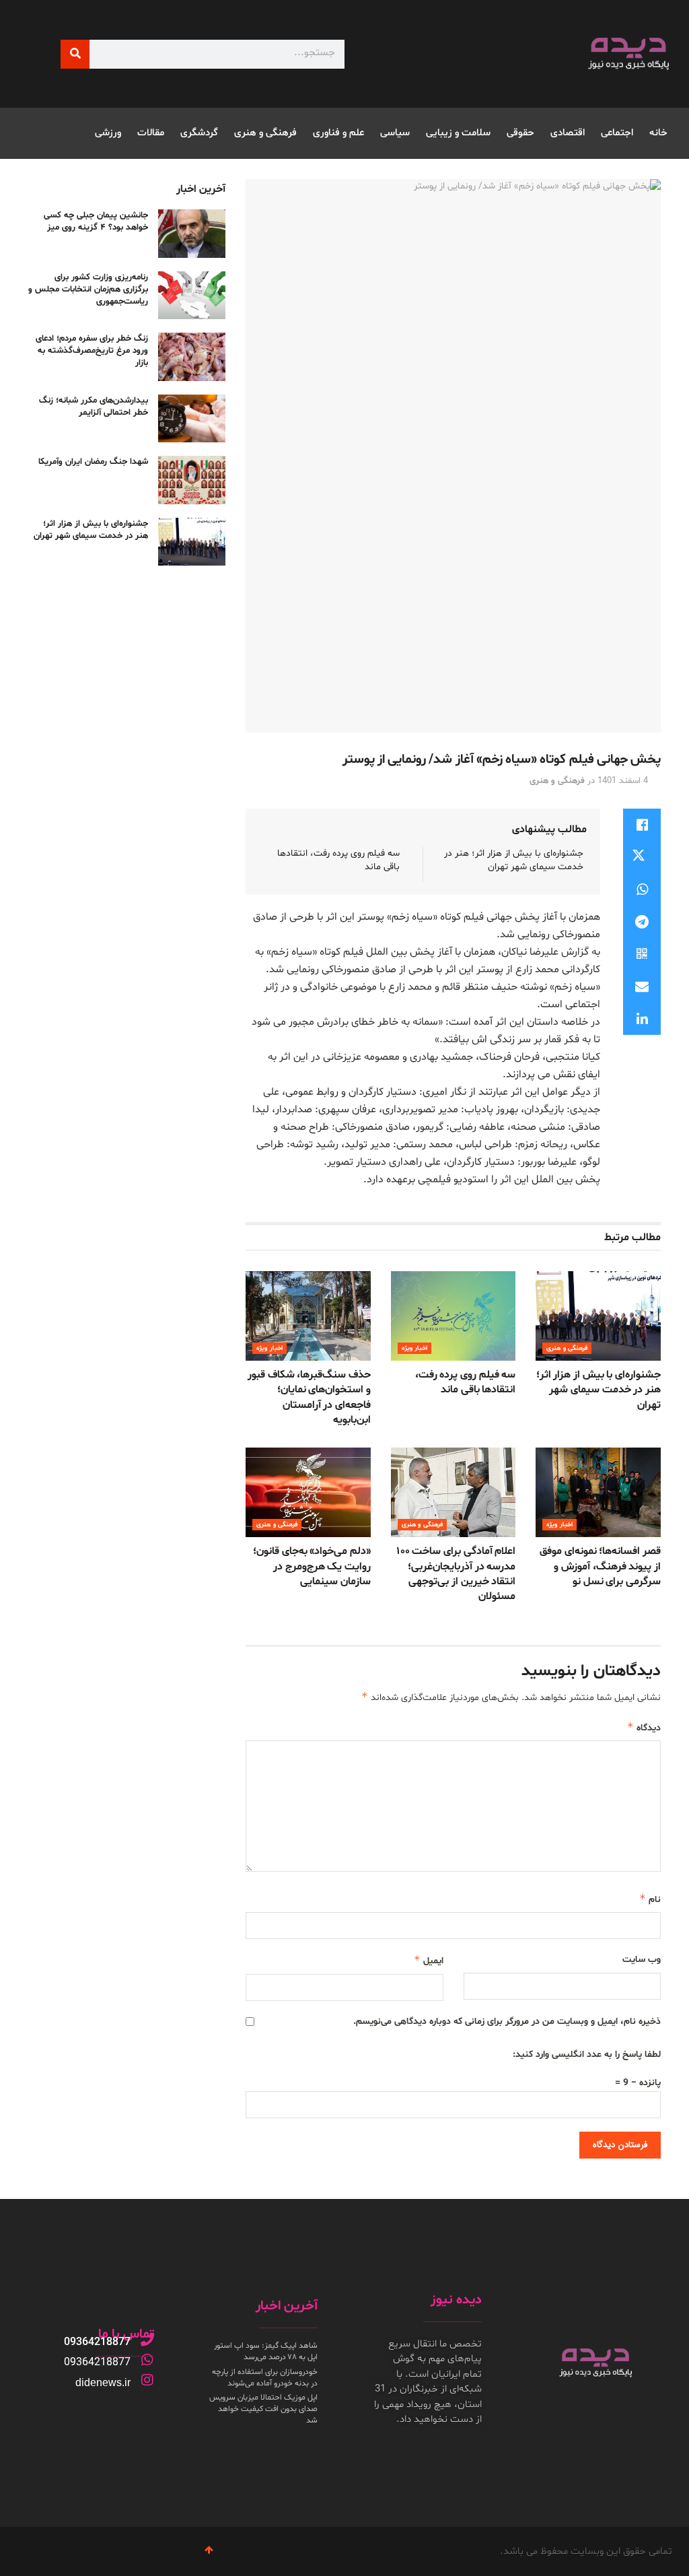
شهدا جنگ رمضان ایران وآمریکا (93, 462)
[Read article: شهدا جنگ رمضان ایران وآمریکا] (192, 480)
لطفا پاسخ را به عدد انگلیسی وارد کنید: (587, 2055)
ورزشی (108, 133)
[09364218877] (147, 2340)
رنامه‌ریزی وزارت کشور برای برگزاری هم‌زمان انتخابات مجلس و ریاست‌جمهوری (88, 290)
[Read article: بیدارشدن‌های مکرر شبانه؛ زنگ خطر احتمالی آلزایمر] (192, 419)
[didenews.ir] (147, 2380)
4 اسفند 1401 (623, 781)
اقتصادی (568, 133)
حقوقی (520, 133)
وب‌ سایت (642, 1960)
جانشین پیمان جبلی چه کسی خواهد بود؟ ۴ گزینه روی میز (96, 222)
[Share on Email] (642, 986)
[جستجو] (75, 54)
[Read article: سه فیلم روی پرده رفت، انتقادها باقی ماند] (454, 1316)
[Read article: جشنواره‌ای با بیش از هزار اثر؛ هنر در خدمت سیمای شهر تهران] (598, 1316)
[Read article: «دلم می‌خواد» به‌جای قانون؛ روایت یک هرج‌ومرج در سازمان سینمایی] (308, 1492)
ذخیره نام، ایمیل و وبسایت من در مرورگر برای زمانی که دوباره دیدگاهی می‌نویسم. (507, 2022)
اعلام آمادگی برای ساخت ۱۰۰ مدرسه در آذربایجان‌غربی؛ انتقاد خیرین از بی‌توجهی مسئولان (457, 1574)
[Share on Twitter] (642, 857)
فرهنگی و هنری (265, 133)
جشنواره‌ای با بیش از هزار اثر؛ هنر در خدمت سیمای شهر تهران (514, 860)
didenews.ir (103, 2382)
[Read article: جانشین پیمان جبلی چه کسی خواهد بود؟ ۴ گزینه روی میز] (192, 234)
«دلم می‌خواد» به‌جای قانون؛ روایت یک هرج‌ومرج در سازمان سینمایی (312, 1566)
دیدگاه (644, 1727)
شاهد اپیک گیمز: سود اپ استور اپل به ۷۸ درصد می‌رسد (266, 2351)
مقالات (151, 133)
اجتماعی (617, 133)
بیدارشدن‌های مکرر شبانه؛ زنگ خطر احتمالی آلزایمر (94, 407)
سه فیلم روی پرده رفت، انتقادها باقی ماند (466, 1382)
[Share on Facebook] (642, 825)
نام (650, 1899)
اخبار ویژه (414, 1348)
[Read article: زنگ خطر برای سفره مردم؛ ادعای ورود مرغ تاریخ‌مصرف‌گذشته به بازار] (192, 357)
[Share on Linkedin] (642, 1019)
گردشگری (199, 133)
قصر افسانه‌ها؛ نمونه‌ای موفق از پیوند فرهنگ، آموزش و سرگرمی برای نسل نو (600, 1566)
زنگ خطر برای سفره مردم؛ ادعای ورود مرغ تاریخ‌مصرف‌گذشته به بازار (92, 351)
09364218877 (97, 2342)
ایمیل (428, 1960)
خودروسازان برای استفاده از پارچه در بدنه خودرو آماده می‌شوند (265, 2378)
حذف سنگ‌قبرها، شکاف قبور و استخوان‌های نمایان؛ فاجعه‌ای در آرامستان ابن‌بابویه (309, 1397)
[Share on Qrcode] (642, 954)
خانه (658, 133)
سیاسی (395, 133)
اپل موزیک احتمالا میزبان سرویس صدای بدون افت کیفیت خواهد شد (263, 2409)
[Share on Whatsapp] (642, 889)
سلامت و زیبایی (458, 133)
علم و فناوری (338, 133)
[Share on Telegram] (642, 922)
